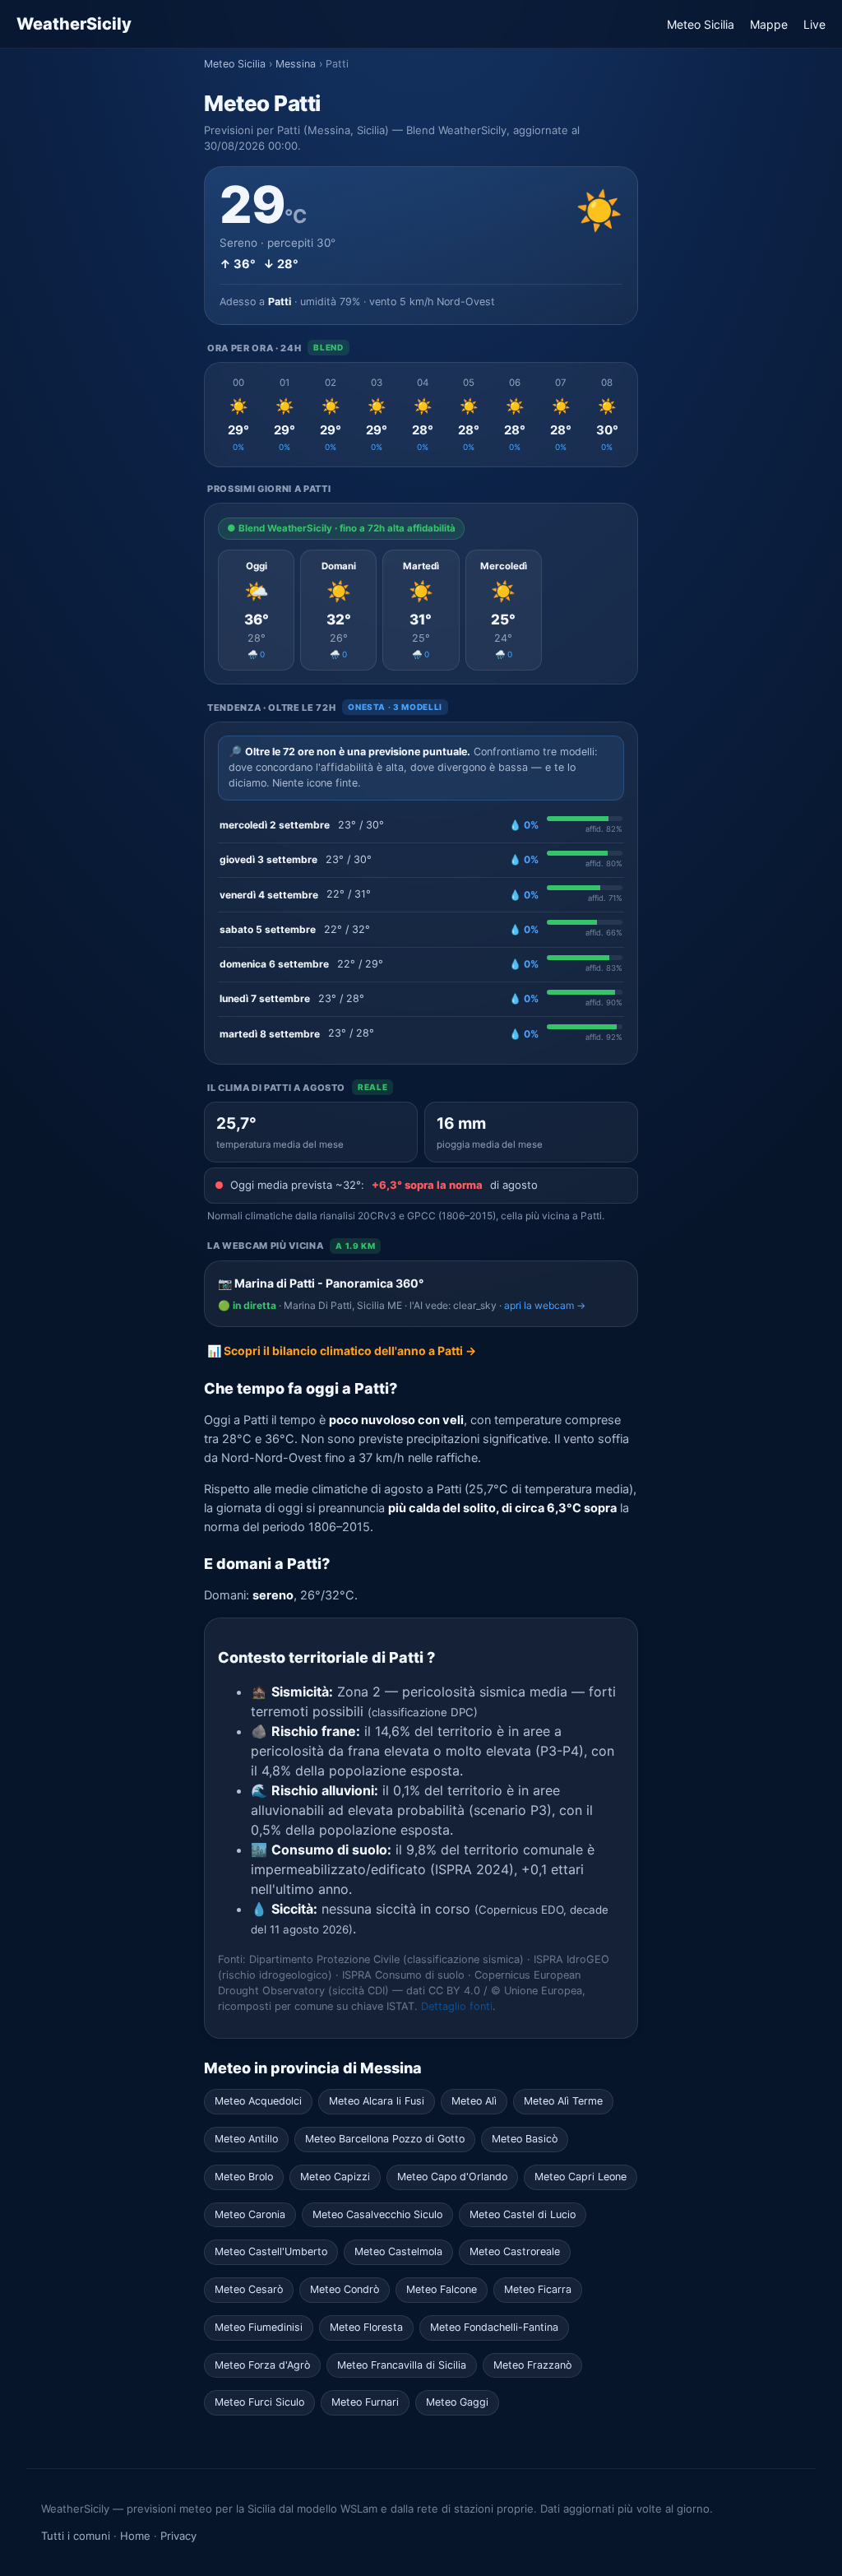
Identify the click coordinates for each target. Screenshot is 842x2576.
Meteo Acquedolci (258, 2101)
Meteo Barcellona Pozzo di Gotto (385, 2139)
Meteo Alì (474, 2101)
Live (814, 24)
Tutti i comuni (76, 2536)
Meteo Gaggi (457, 2402)
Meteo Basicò (525, 2139)
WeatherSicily (74, 24)
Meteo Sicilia (701, 24)
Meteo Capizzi (335, 2177)
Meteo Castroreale (515, 2251)
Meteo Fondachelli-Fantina (494, 2327)
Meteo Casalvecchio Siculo (377, 2214)
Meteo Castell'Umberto (271, 2251)
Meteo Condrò (345, 2289)
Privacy (178, 2536)
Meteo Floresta (366, 2327)
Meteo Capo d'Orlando (452, 2177)
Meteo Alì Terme (563, 2101)
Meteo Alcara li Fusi (377, 2101)
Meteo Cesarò (249, 2289)
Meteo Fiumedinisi (259, 2327)
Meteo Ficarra (538, 2289)
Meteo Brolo (244, 2177)
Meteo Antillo (246, 2139)
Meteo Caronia (250, 2214)
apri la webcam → (545, 1305)
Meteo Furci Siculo (259, 2402)
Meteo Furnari (365, 2402)
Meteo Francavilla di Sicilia (402, 2365)
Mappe (769, 24)
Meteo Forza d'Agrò (262, 2365)
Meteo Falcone (442, 2289)
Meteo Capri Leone (581, 2177)
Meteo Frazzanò (532, 2365)
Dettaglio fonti (457, 2006)
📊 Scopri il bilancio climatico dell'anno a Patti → (342, 1351)
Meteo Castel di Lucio (523, 2214)
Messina (296, 64)
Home (135, 2536)
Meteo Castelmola (398, 2251)
